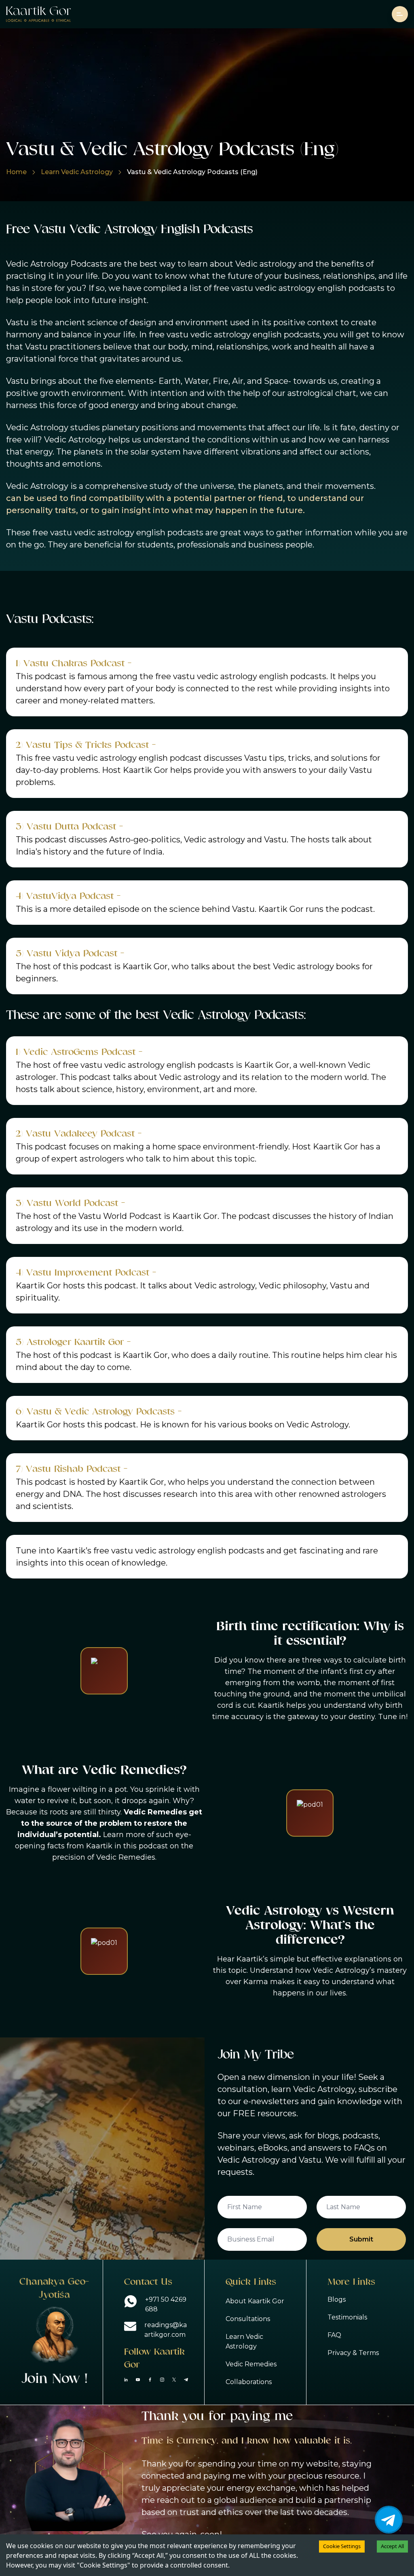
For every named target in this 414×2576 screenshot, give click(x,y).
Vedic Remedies (251, 2364)
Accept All (392, 2546)
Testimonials (347, 2317)
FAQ (334, 2335)
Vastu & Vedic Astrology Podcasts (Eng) (192, 172)
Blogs (337, 2299)
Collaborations (249, 2382)
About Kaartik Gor (255, 2301)
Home (16, 172)
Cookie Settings (342, 2546)
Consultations (248, 2319)
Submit (361, 2239)
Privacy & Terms (353, 2353)
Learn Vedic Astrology (77, 172)
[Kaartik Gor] (38, 14)
